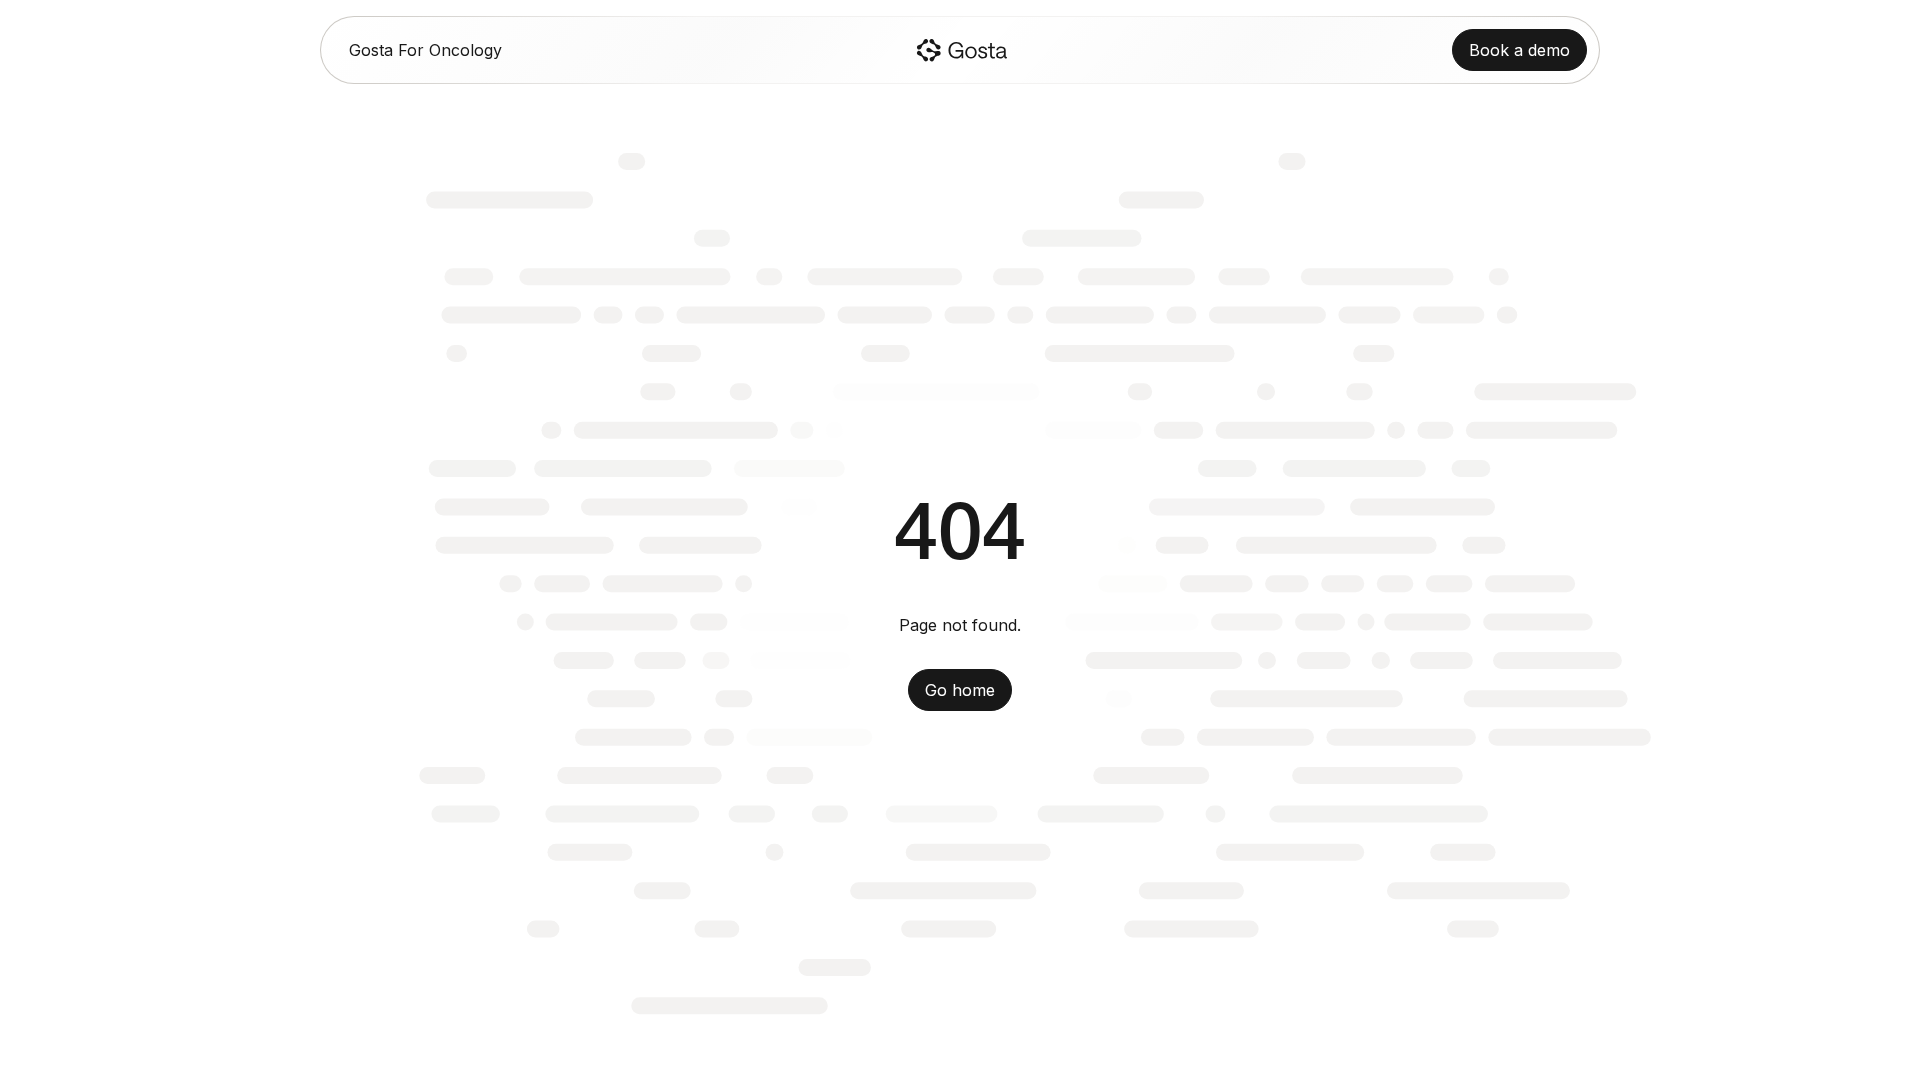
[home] (961, 50)
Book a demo (1519, 50)
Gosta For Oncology (425, 50)
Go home (960, 690)
